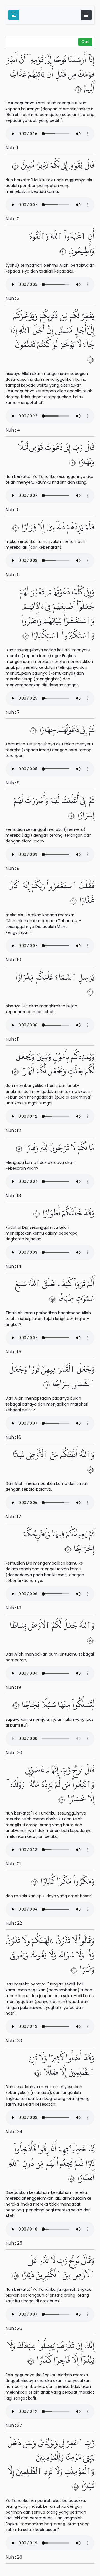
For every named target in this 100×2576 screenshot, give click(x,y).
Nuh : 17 (13, 1517)
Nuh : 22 (14, 1923)
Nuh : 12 (13, 1130)
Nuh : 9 (12, 868)
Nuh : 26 (14, 2328)
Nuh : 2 (12, 219)
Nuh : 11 (13, 1039)
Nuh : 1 (12, 148)
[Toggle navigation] (86, 15)
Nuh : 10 (13, 960)
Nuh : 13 (13, 1196)
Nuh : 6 (13, 575)
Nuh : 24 (14, 2132)
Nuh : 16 (13, 1437)
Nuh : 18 (13, 1608)
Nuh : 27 (14, 2425)
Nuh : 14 (13, 1266)
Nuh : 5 (13, 510)
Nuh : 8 (13, 783)
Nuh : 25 (14, 2243)
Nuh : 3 (12, 298)
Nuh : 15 (13, 1352)
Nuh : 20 (14, 1753)
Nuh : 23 (14, 2041)
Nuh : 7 (13, 712)
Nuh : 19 (13, 1687)
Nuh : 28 (14, 2557)
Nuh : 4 (13, 430)
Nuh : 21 (13, 1864)
